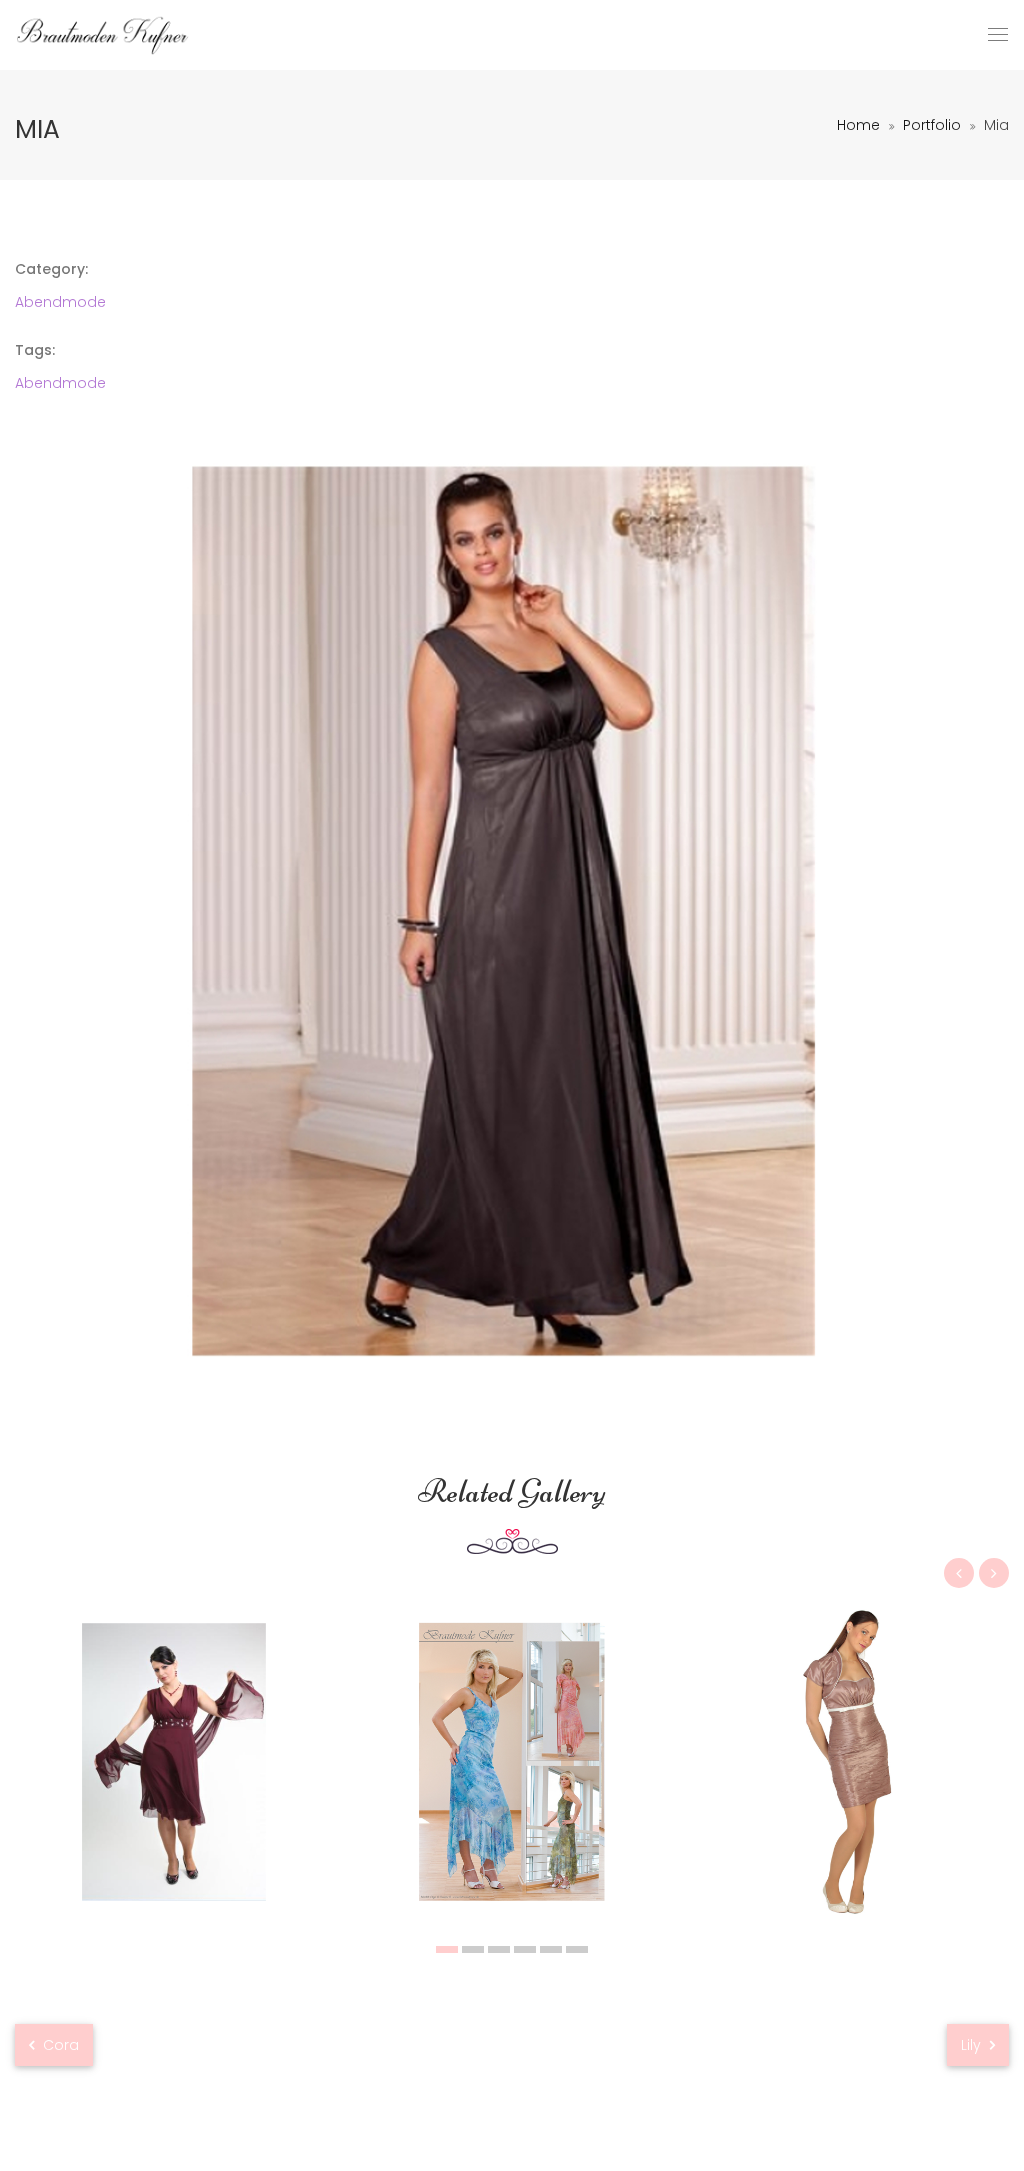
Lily (973, 2045)
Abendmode (60, 302)
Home (858, 125)
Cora (59, 2045)
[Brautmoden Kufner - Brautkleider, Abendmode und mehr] (102, 35)
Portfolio (932, 125)
